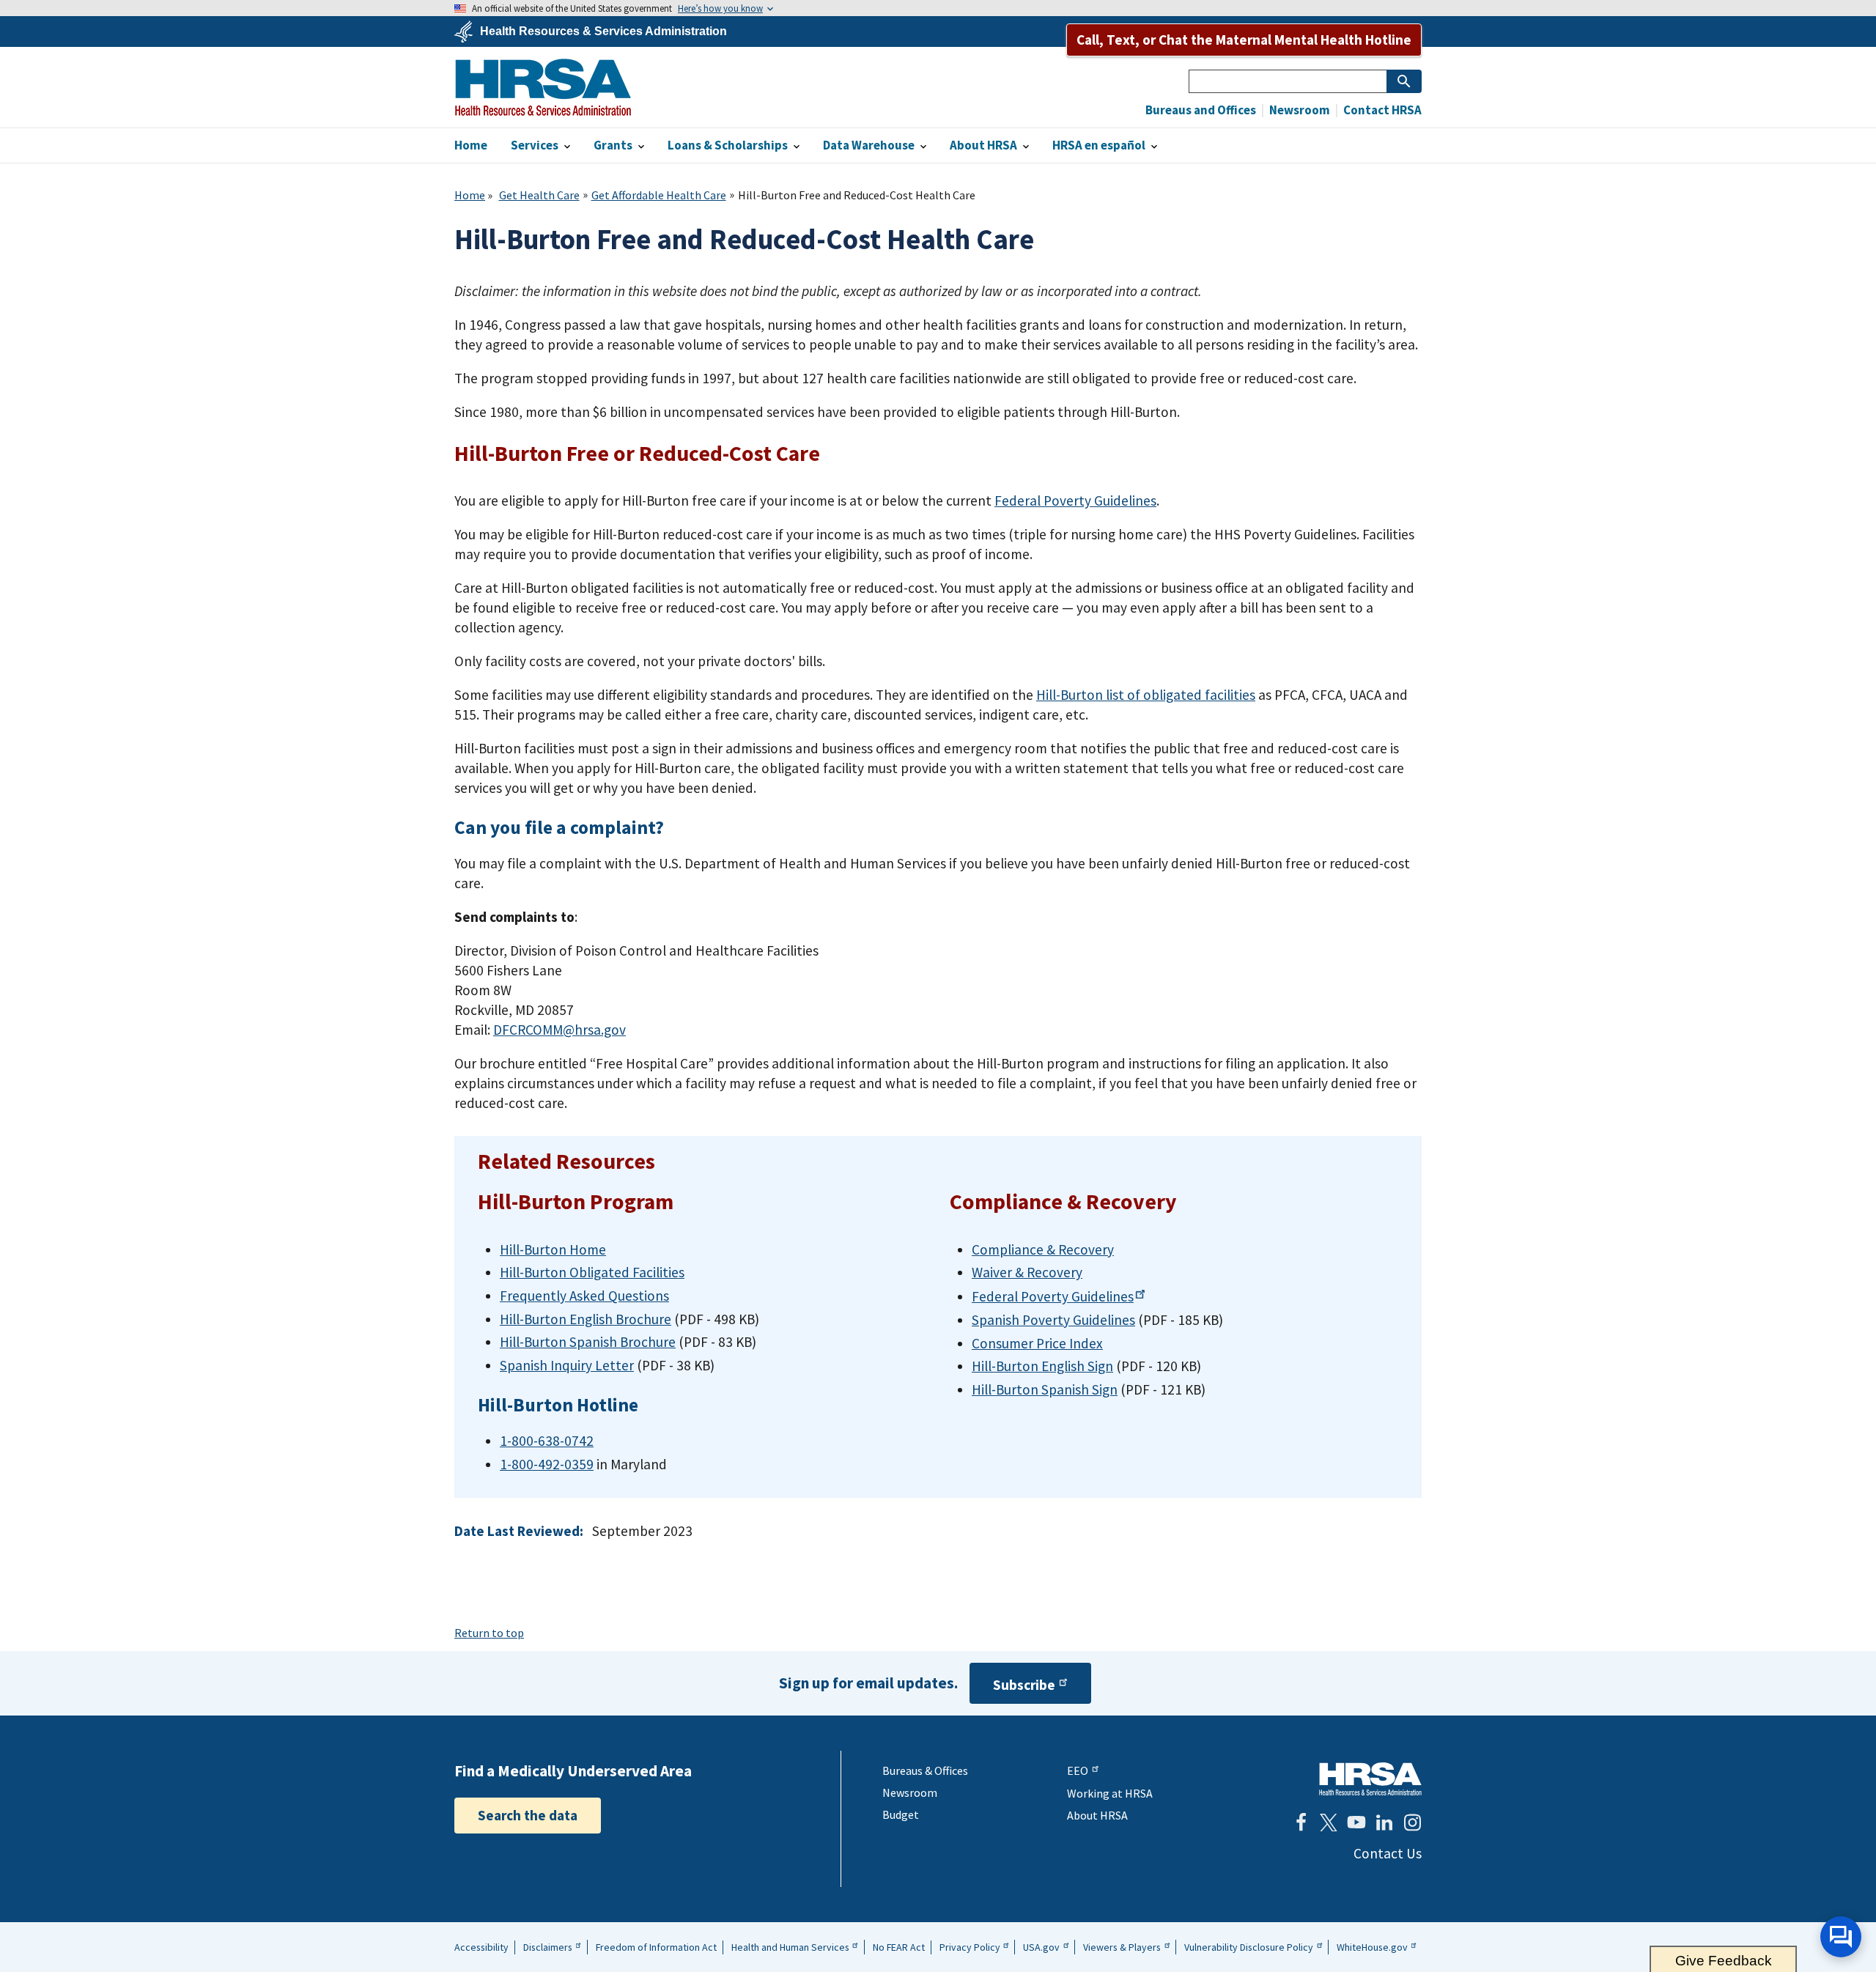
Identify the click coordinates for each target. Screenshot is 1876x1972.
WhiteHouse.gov (1372, 1947)
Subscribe (1024, 1685)
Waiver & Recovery (1027, 1272)
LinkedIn (1384, 1823)
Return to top (489, 1633)
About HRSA (1097, 1815)
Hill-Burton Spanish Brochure (588, 1342)
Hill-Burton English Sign (1042, 1366)
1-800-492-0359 (547, 1464)
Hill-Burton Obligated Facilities (592, 1272)
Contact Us (1388, 1853)
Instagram (1412, 1823)
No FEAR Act (899, 1947)
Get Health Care (539, 195)
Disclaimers (548, 1947)
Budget (901, 1814)
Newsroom (1299, 110)
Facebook (1301, 1823)
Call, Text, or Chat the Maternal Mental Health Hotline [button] (1244, 40)
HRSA (543, 87)
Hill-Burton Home (553, 1249)
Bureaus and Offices (1201, 110)
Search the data (528, 1815)
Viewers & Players (1122, 1947)
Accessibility (481, 1947)
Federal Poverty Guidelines (1075, 501)
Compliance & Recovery (1043, 1249)
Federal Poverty (1053, 1296)
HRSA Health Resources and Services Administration (1370, 1779)
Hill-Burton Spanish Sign (1045, 1389)
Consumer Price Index (1037, 1343)
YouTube (1356, 1823)
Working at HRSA (1110, 1793)
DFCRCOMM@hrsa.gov (560, 1030)
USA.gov (1041, 1947)
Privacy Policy (970, 1947)
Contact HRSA (1381, 110)
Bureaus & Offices (925, 1770)
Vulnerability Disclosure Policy (1249, 1947)
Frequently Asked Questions (584, 1296)
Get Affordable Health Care (659, 195)
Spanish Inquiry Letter (567, 1365)
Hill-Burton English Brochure (586, 1319)
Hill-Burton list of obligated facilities (1146, 695)
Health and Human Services (790, 1947)
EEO (1078, 1770)
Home (470, 195)
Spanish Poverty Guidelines (1053, 1320)
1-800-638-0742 (547, 1441)
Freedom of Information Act (656, 1947)
